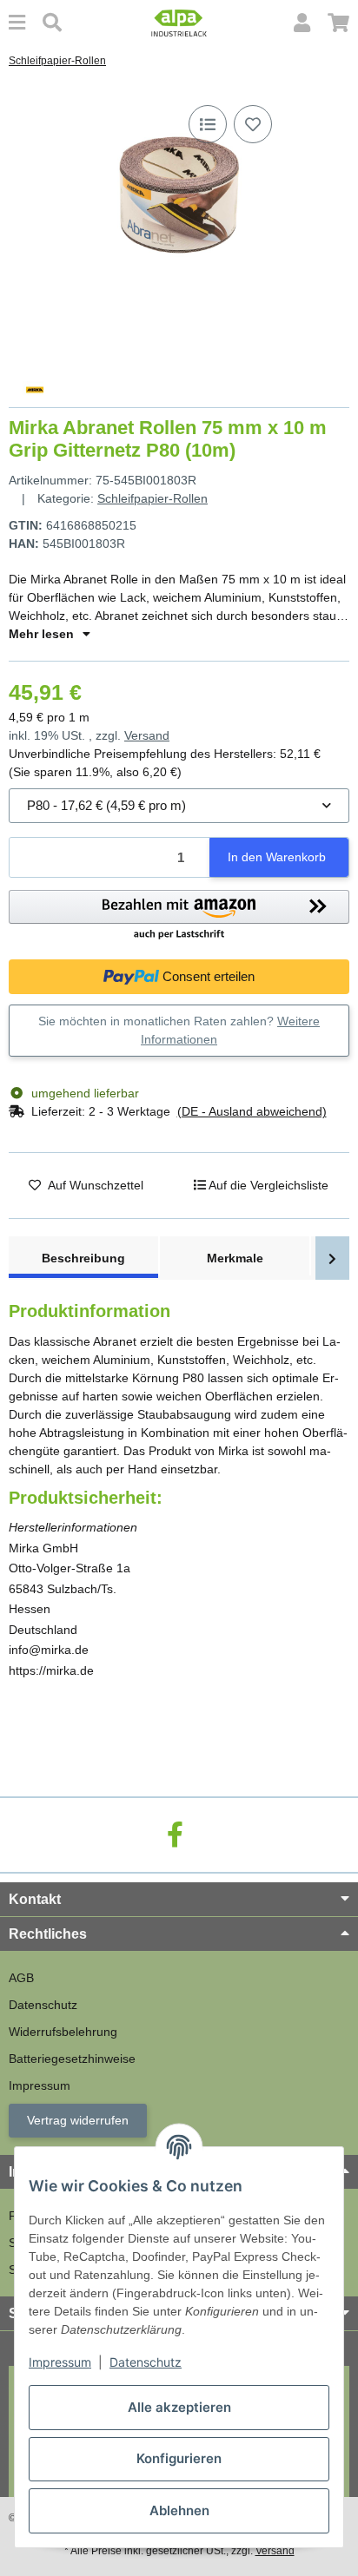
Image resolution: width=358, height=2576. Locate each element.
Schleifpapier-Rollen (152, 498)
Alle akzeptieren (179, 2407)
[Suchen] (52, 23)
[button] (302, 23)
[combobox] (179, 806)
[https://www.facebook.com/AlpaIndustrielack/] (175, 1835)
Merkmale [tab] (235, 1258)
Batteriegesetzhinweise (72, 2059)
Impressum (60, 2362)
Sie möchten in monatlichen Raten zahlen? (179, 1030)
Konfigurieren (179, 2458)
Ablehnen (179, 2510)
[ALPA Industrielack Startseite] (179, 22)
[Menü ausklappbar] (17, 23)
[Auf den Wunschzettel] (253, 124)
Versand (147, 735)
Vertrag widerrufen (78, 2120)
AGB (21, 1978)
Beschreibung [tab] (83, 1258)
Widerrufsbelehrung (63, 2032)
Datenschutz (146, 2362)
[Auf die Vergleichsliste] (208, 124)
